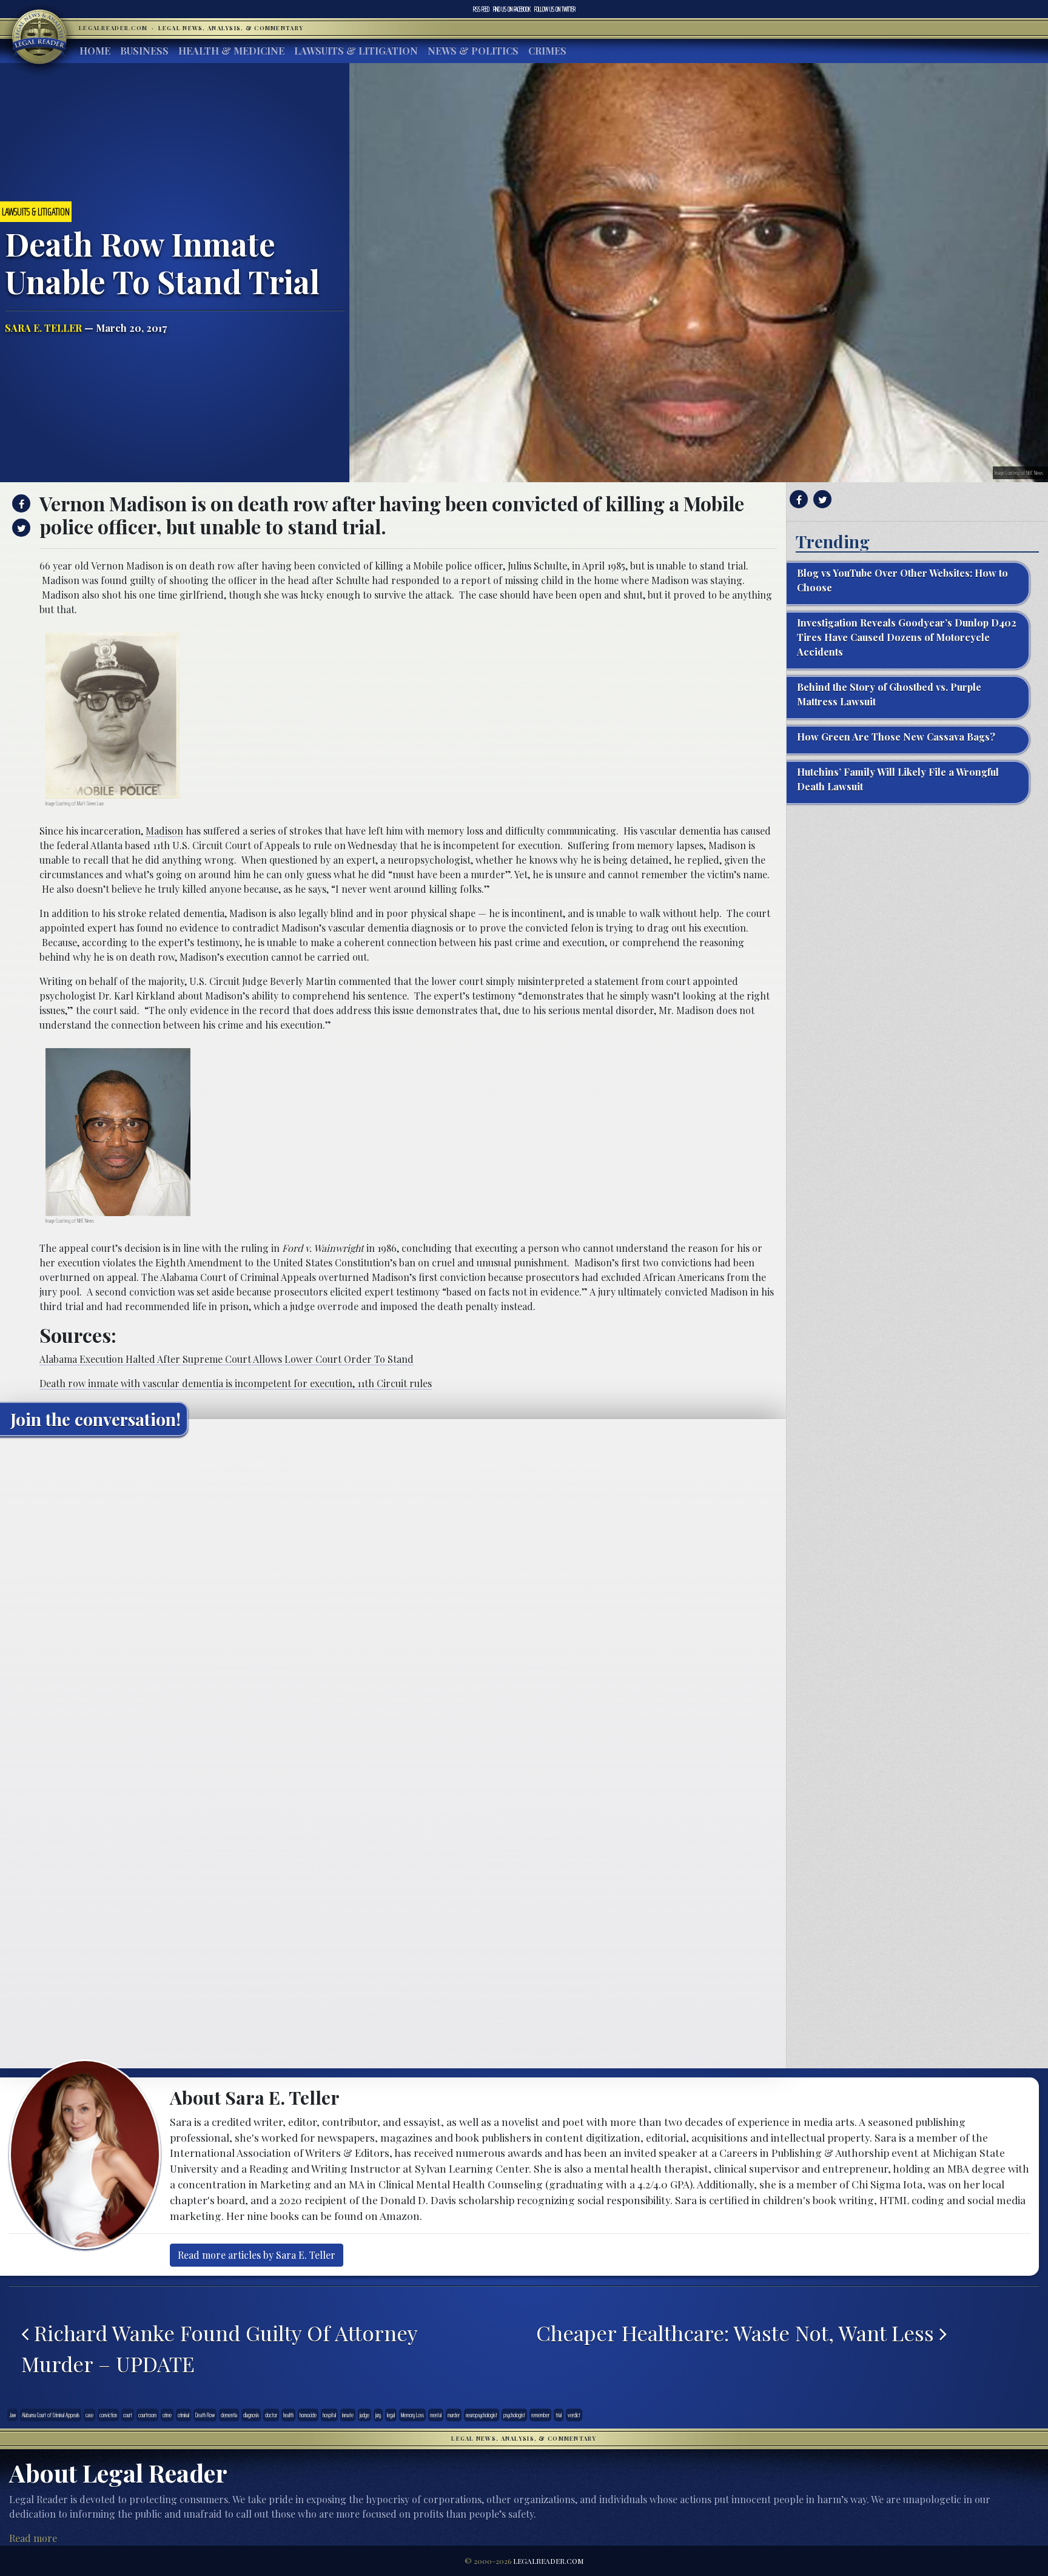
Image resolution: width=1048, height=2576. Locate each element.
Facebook (512, 9)
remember (540, 2415)
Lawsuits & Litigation (356, 51)
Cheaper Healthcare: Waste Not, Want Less (738, 2333)
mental (436, 2415)
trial (559, 2415)
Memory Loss (412, 2415)
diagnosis (251, 2415)
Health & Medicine (231, 51)
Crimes (547, 51)
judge (364, 2415)
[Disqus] (393, 1597)
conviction (108, 2415)
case (89, 2415)
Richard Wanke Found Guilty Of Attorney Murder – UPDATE (219, 2349)
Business (144, 51)
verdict (574, 2415)
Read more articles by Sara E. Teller (257, 2255)
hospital (329, 2415)
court (128, 2415)
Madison (164, 831)
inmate (348, 2415)
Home (95, 51)
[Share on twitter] (20, 528)
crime (167, 2415)
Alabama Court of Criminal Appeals (51, 2415)
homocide (308, 2415)
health (288, 2415)
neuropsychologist (482, 2415)
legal (391, 2415)
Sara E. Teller (43, 328)
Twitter (555, 9)
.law (12, 2415)
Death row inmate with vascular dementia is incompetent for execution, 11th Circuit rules (236, 1383)
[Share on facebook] (20, 503)
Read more (33, 2538)
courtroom (147, 2415)
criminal (183, 2415)
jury (378, 2415)
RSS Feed (481, 9)
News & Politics (473, 51)
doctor (271, 2415)
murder (454, 2415)
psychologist (514, 2415)
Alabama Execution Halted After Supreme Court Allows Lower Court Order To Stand (227, 1359)
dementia (229, 2415)
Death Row (205, 2415)
